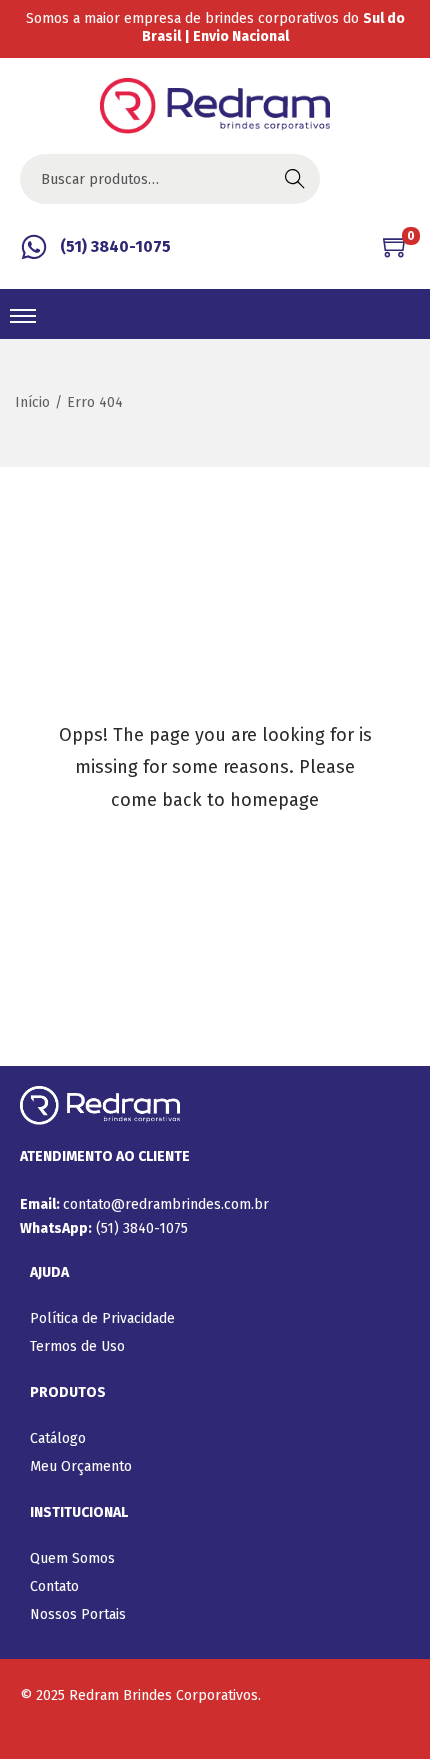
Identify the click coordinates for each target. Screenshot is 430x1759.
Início (32, 402)
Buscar (295, 178)
